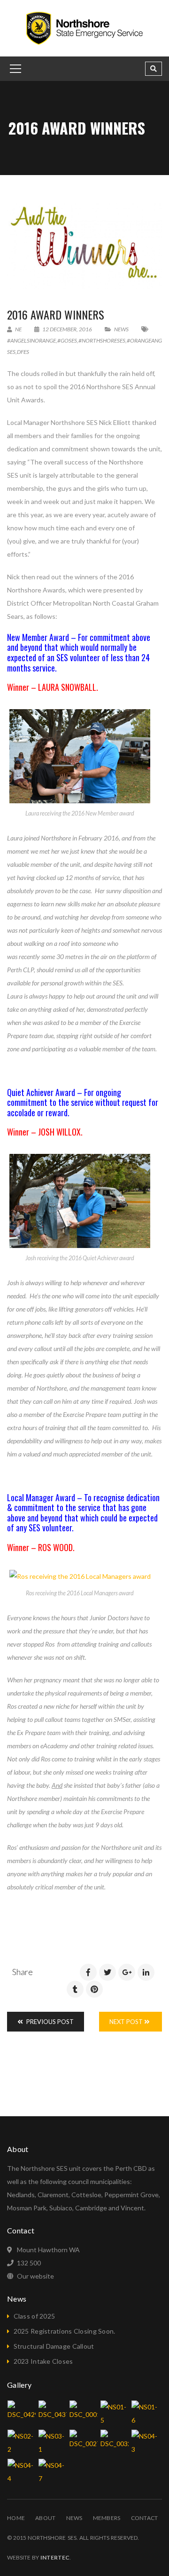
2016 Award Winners (56, 314)
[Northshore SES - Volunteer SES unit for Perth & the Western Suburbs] (84, 28)
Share (23, 1972)
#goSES (67, 340)
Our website (35, 2276)
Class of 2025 (35, 2316)
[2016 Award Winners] (84, 246)
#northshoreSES (102, 340)
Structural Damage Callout (54, 2346)
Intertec (55, 2557)
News (121, 329)
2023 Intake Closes (43, 2361)
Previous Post (49, 2022)
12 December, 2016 (67, 329)
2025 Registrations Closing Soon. (65, 2331)
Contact (145, 2518)
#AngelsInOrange (31, 340)
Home (16, 2518)
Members (107, 2518)
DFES (23, 352)
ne (18, 329)
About (45, 2518)
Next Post (127, 2022)
